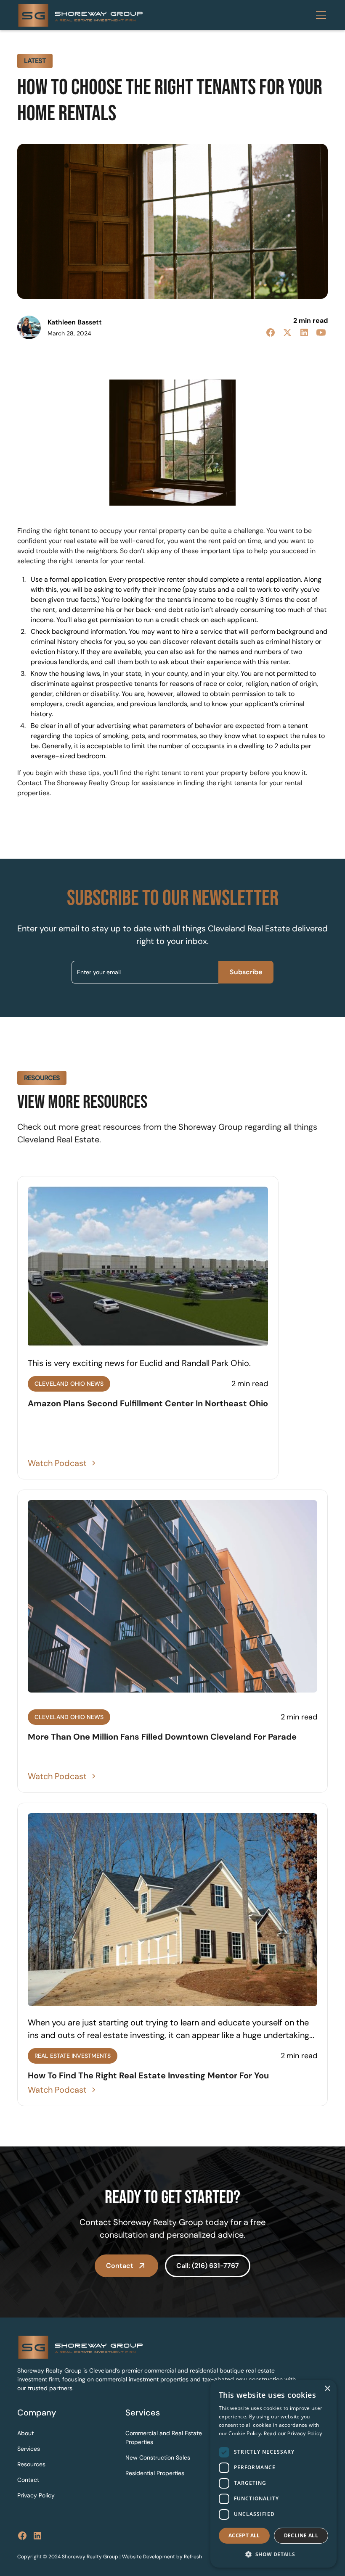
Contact (28, 2480)
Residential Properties (155, 2473)
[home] (80, 15)
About (25, 2433)
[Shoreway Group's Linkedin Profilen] (37, 2536)
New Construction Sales (158, 2457)
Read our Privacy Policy (293, 2434)
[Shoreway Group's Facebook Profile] (22, 2536)
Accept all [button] (244, 2535)
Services (29, 2449)
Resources (31, 2464)
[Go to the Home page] (157, 2347)
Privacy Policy (36, 2495)
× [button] (327, 2389)
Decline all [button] (301, 2535)
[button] (319, 15)
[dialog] (273, 2474)
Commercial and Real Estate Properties (164, 2438)
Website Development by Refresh (162, 2557)
